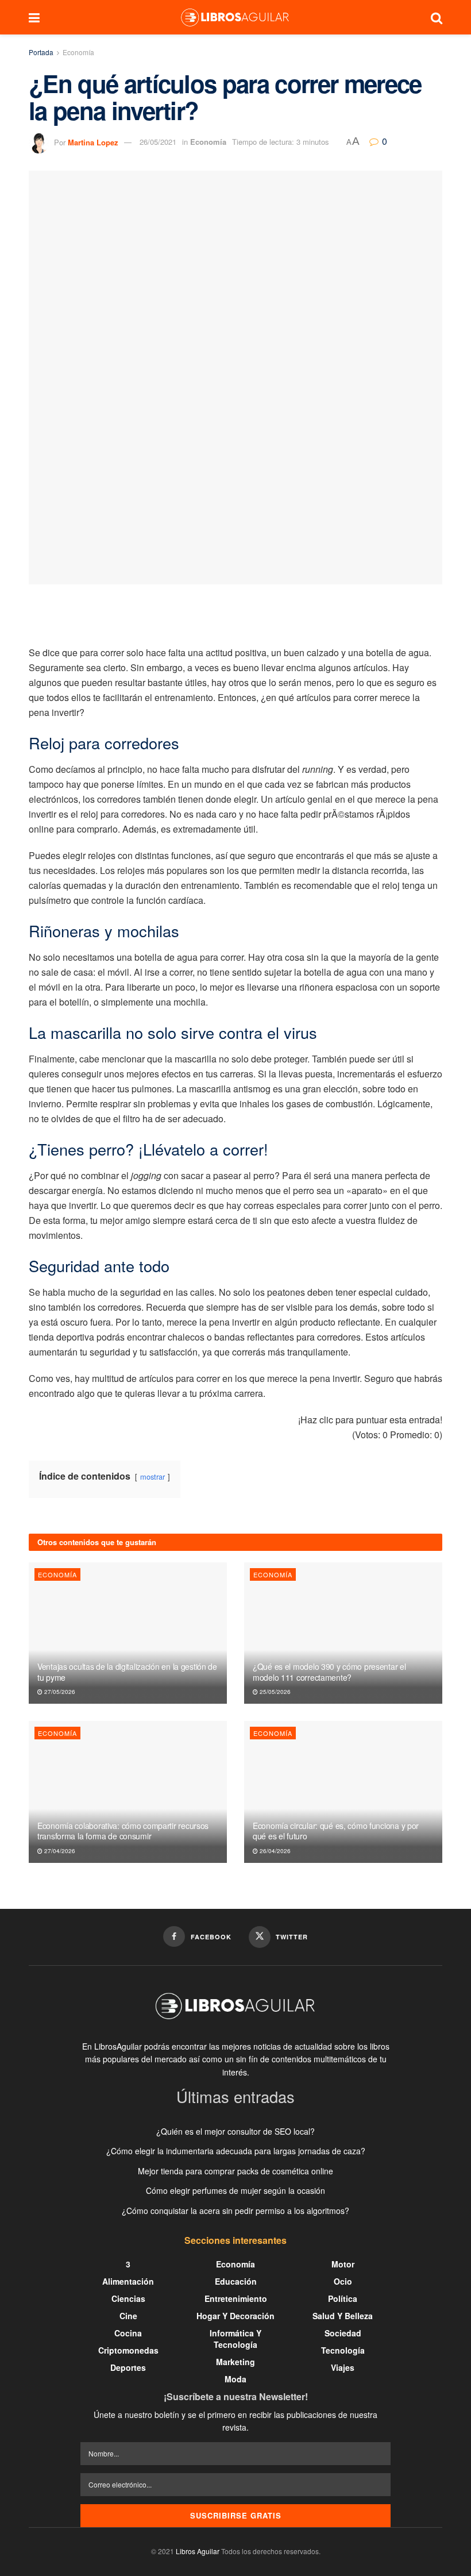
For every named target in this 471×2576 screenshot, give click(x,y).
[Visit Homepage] (235, 17)
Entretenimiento (236, 2298)
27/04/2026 (59, 1851)
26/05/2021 (158, 142)
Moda (235, 2379)
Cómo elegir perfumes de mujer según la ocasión (235, 2190)
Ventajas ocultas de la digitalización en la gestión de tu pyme (127, 1672)
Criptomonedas (128, 2350)
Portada (41, 52)
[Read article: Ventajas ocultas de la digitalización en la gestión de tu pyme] (128, 1633)
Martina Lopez (93, 142)
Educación (236, 2281)
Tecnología (343, 2350)
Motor (343, 2264)
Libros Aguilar (198, 2551)
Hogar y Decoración (235, 2316)
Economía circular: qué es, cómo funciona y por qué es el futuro (336, 1831)
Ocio (343, 2281)
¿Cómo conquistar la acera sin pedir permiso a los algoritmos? (235, 2211)
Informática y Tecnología (235, 2339)
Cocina (128, 2333)
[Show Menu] (34, 17)
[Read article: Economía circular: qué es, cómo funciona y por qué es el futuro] (343, 1792)
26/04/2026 (274, 1851)
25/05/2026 (274, 1692)
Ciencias (128, 2298)
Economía (78, 52)
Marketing (235, 2362)
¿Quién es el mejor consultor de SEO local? (235, 2131)
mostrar (153, 1476)
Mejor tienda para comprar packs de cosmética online (235, 2171)
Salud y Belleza (343, 2316)
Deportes (128, 2367)
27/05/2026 (59, 1692)
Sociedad (343, 2333)
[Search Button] (437, 17)
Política (343, 2298)
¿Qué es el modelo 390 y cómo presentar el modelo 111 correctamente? (329, 1672)
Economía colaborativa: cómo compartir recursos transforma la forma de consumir (123, 1831)
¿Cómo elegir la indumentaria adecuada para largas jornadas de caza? (236, 2151)
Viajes (343, 2367)
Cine (128, 2316)
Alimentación (128, 2281)
